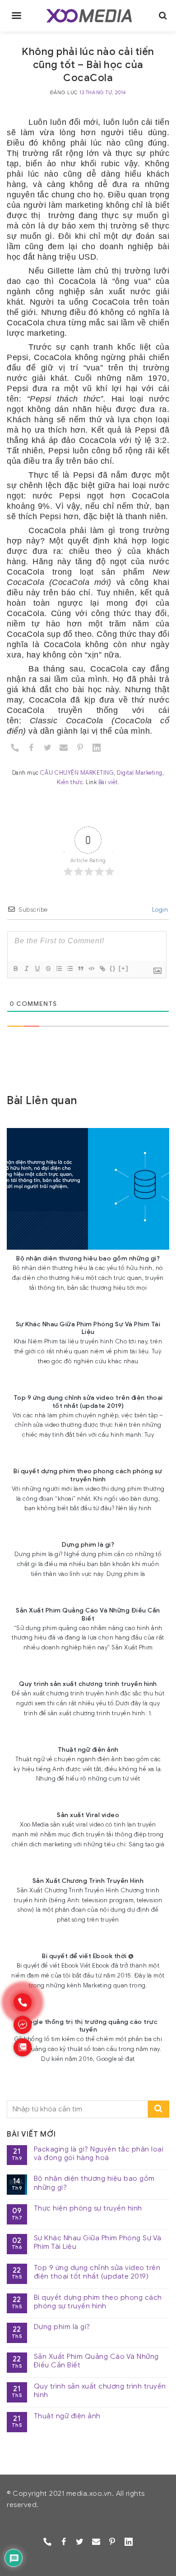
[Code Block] (91, 968)
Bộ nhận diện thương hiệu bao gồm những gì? (94, 2183)
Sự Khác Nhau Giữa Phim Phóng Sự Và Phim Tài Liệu (98, 2243)
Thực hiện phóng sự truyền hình (88, 2208)
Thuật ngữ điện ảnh (67, 2416)
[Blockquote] (80, 968)
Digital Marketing (140, 773)
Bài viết (108, 782)
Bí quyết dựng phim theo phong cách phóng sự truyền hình (98, 2302)
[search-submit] (159, 2109)
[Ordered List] (59, 968)
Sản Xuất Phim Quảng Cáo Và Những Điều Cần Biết (96, 2361)
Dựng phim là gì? (62, 2327)
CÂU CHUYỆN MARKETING (77, 773)
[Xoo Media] (89, 16)
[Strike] (48, 968)
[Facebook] (31, 747)
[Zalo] (23, 2047)
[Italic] (26, 968)
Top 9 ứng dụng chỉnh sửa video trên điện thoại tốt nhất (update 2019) (97, 2272)
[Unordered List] (69, 968)
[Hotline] (23, 2002)
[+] (124, 968)
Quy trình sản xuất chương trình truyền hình (100, 2391)
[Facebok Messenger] (23, 2025)
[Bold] (15, 968)
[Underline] (37, 968)
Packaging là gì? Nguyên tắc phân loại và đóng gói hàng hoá (99, 2154)
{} (113, 968)
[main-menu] (16, 16)
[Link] (102, 968)
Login (159, 910)
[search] (163, 16)
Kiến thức (70, 782)
